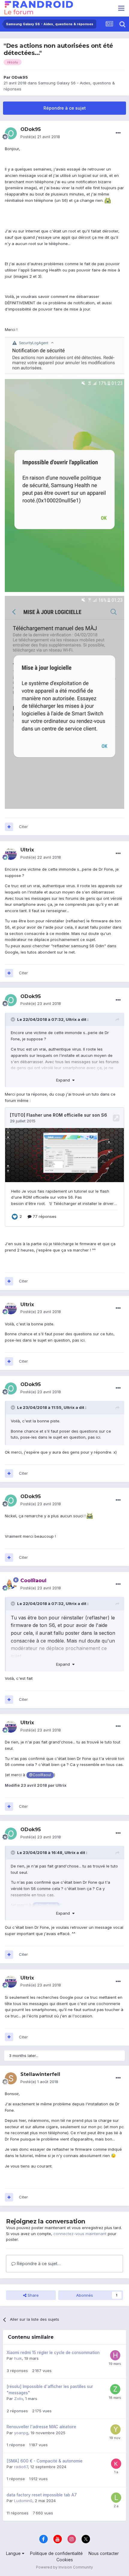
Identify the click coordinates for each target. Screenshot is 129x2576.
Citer (23, 827)
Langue (14, 2553)
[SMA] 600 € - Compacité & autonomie (45, 2461)
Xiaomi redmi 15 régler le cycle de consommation (53, 2353)
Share (33, 2295)
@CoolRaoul (40, 1775)
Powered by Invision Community (64, 2567)
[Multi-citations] (9, 827)
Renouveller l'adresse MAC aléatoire (41, 2427)
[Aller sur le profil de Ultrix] (11, 854)
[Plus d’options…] (118, 133)
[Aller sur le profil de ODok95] (11, 133)
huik (18, 2358)
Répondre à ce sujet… (38, 2263)
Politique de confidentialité (56, 2553)
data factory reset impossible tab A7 (42, 2495)
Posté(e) (40, 137)
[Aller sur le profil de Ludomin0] (116, 2498)
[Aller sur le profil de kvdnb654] (116, 2464)
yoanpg (21, 2433)
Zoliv (18, 2399)
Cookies (65, 2560)
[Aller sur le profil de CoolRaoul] (11, 1585)
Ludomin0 (23, 2501)
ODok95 (20, 77)
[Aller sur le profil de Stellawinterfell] (11, 2078)
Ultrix (71, 1019)
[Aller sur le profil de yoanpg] (115, 2429)
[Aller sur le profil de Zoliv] (115, 2389)
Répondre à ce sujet (65, 108)
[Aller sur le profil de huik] (115, 2355)
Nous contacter (104, 2553)
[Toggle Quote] (13, 1019)
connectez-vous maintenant (80, 2234)
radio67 (21, 2467)
